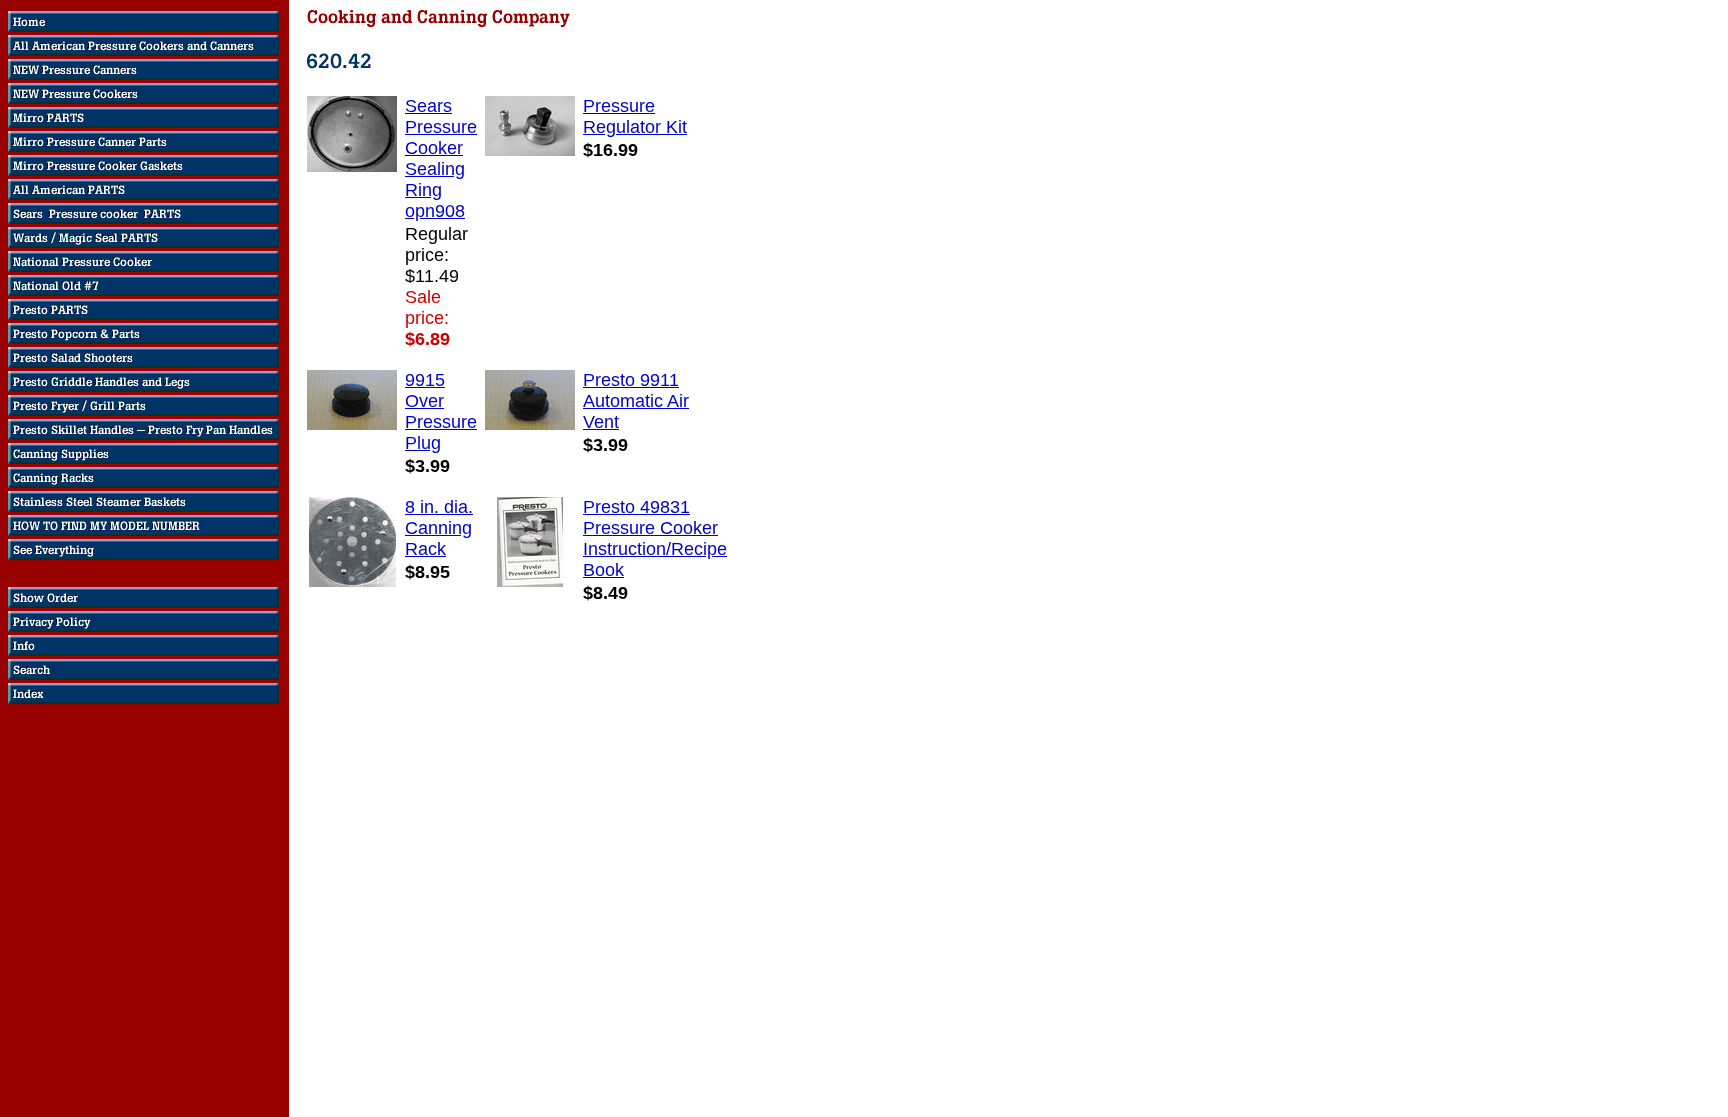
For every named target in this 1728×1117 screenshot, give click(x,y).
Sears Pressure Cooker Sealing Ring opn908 (441, 158)
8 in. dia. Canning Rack (439, 528)
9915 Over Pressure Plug (441, 411)
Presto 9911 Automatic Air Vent (636, 401)
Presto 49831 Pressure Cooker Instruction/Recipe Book (655, 538)
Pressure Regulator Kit (635, 116)
